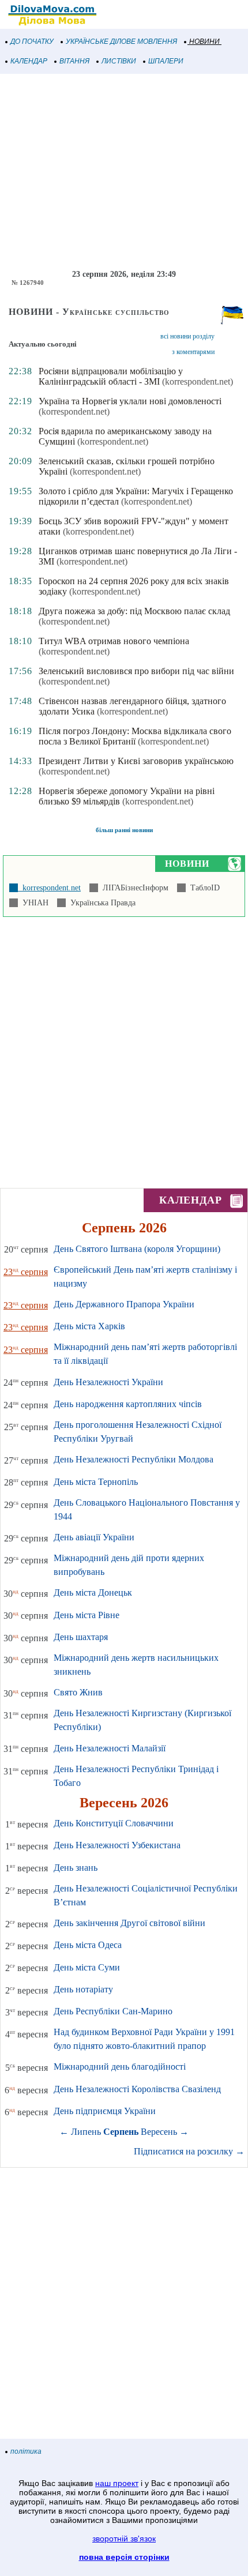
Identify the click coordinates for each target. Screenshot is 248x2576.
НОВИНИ (204, 42)
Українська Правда (101, 903)
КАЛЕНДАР (29, 61)
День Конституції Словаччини (114, 1823)
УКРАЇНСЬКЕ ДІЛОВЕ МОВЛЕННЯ (121, 42)
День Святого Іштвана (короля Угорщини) (137, 1249)
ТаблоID (203, 888)
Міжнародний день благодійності (120, 2067)
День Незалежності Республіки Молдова (134, 1459)
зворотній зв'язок (124, 2539)
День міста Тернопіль (96, 1482)
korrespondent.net (49, 888)
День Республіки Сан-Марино (113, 2011)
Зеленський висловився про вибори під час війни (136, 671)
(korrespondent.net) (198, 381)
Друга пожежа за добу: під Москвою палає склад (134, 611)
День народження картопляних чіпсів (128, 1404)
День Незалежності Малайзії (110, 1748)
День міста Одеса (88, 1945)
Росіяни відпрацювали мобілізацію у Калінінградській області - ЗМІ (111, 376)
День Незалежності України (108, 1382)
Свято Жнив (78, 1692)
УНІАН (33, 903)
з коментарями (193, 352)
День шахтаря (81, 1637)
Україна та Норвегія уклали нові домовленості (130, 401)
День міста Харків (89, 1326)
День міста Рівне (87, 1615)
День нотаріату (83, 1989)
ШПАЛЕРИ (166, 61)
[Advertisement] (124, 172)
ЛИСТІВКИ (119, 61)
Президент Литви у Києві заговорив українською (136, 761)
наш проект (117, 2483)
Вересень (159, 2132)
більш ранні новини (124, 830)
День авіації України (94, 1537)
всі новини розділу (187, 336)
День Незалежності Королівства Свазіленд (137, 2089)
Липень (86, 2132)
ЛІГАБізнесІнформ (133, 888)
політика (26, 2451)
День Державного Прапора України (124, 1304)
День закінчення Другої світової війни (129, 1923)
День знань (76, 1868)
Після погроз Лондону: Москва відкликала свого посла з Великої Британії (135, 736)
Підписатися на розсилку (189, 2151)
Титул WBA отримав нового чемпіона (114, 641)
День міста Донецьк (93, 1592)
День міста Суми (87, 1967)
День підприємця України (105, 2111)
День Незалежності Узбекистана (117, 1845)
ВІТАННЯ (74, 61)
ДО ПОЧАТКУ (32, 42)
